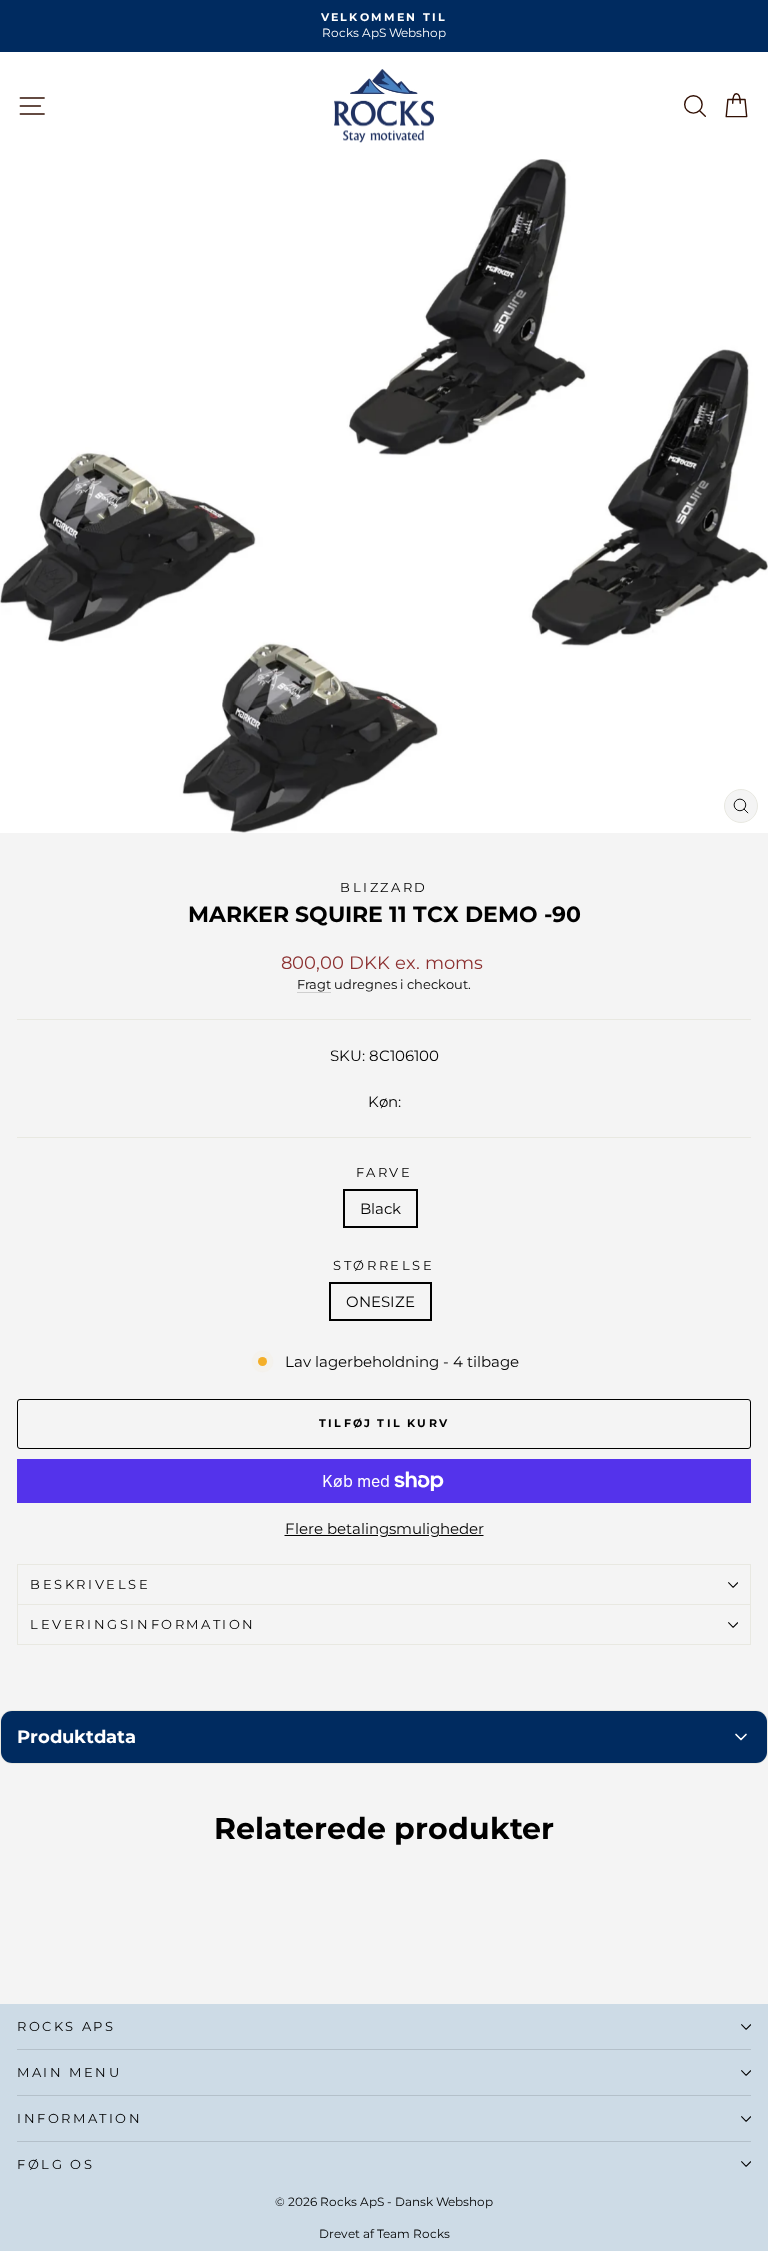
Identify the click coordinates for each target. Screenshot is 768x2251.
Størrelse (383, 1265)
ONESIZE (380, 1301)
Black (380, 1208)
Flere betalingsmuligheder (384, 1528)
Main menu (69, 2072)
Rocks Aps (66, 2026)
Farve (384, 1172)
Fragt (314, 984)
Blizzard (384, 887)
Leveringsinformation (143, 1624)
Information (80, 2118)
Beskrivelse (90, 1584)
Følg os (55, 2164)
